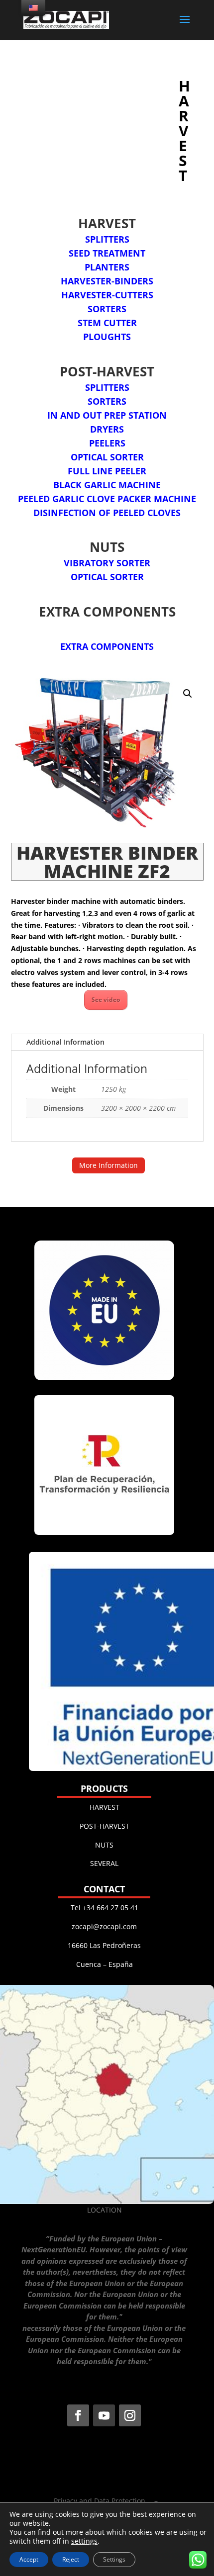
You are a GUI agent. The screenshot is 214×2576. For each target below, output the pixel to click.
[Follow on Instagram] (130, 2415)
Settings (114, 2559)
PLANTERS (107, 267)
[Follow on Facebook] (78, 2415)
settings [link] (84, 2541)
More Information (108, 1165)
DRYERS (107, 429)
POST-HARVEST (105, 1826)
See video (106, 1000)
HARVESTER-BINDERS (107, 281)
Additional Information (65, 1042)
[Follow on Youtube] (104, 2415)
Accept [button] (29, 2559)
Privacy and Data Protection (100, 2501)
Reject (71, 2559)
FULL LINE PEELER (107, 471)
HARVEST (105, 1807)
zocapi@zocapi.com (104, 1926)
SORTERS (107, 309)
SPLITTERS (107, 239)
